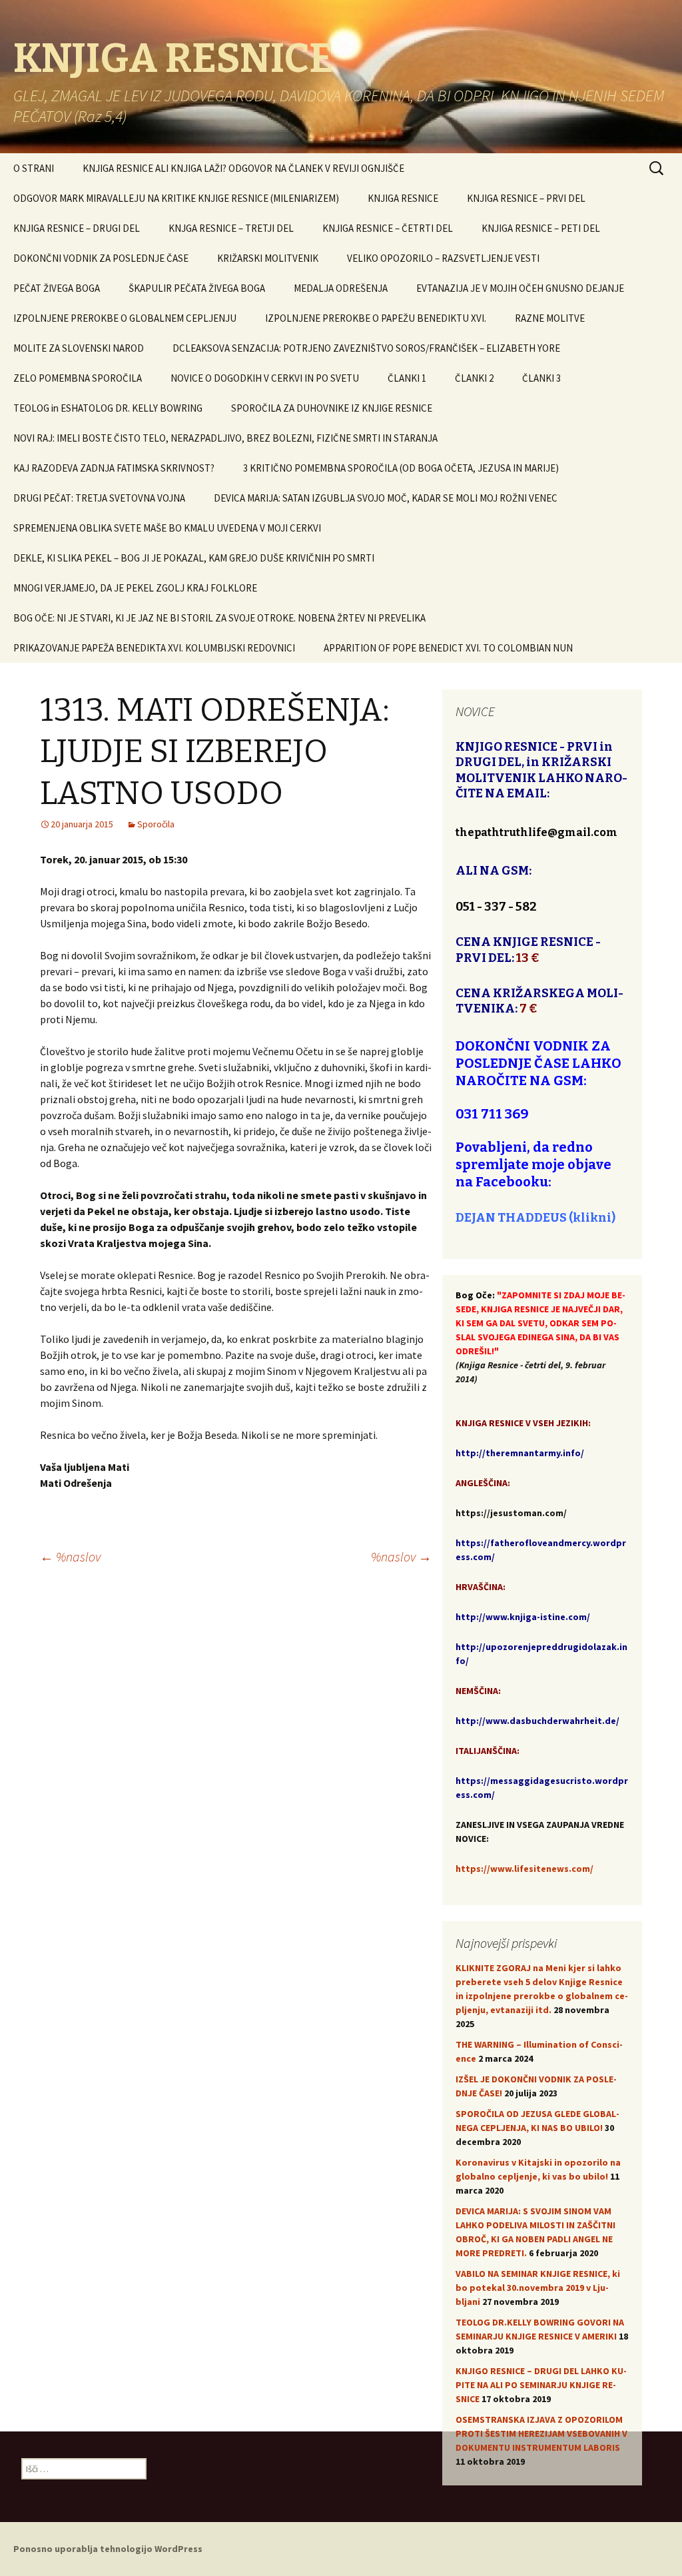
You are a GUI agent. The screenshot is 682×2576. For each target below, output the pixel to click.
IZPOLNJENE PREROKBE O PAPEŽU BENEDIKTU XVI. (376, 318)
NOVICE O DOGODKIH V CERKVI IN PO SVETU (265, 378)
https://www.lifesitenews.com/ (524, 1869)
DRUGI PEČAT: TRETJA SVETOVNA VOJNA (99, 498)
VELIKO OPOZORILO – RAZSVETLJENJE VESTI (443, 258)
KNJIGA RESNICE (403, 198)
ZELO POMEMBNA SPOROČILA (78, 378)
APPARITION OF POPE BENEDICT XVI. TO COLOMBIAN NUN (448, 648)
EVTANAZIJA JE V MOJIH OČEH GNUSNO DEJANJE (520, 288)
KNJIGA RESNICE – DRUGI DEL (77, 228)
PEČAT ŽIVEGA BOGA (57, 288)
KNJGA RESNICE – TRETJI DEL (231, 228)
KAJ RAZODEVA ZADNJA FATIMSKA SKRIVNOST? (114, 468)
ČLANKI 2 (474, 378)
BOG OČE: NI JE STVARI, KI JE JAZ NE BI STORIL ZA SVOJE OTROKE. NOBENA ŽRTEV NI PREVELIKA (219, 618)
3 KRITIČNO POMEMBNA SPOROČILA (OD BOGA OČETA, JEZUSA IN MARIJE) (401, 468)
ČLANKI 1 (407, 378)
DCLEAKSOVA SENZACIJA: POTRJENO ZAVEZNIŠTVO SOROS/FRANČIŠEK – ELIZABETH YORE (366, 348)
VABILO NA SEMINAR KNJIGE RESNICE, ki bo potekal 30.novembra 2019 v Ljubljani (538, 2288)
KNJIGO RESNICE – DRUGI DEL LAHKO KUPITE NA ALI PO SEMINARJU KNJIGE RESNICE (541, 2385)
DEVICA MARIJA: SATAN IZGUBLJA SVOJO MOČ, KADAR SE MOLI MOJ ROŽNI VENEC (386, 498)
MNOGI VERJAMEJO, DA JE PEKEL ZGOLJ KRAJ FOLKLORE (135, 588)
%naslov (70, 1556)
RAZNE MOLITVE (550, 318)
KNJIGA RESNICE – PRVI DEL (526, 198)
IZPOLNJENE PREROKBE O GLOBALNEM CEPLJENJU (125, 318)
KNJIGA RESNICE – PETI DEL (541, 228)
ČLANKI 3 (541, 378)
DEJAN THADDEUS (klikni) (535, 1218)
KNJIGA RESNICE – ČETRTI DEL (388, 228)
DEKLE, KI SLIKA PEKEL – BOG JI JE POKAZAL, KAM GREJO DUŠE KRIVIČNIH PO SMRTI (194, 558)
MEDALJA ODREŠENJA (341, 288)
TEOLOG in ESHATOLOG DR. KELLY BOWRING (108, 408)
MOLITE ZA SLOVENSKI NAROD (79, 348)
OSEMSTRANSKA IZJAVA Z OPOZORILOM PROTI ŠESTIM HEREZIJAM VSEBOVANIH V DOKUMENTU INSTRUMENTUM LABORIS (541, 2433)
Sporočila (156, 824)
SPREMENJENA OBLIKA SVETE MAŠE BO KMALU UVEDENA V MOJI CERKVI (167, 528)
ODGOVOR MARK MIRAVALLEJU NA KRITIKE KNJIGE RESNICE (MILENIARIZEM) (176, 198)
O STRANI (34, 168)
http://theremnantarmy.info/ (520, 1453)
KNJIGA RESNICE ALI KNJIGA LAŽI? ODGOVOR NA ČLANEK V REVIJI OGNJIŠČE (243, 168)
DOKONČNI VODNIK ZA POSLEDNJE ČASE (101, 258)
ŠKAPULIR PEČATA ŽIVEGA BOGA (197, 288)
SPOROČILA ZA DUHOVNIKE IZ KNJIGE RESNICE (332, 408)
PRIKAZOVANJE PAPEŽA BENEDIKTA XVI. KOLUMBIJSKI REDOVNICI (154, 648)
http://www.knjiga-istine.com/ (523, 1617)
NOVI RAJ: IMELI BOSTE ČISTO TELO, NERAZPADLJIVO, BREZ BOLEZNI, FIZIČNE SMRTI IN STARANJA (225, 438)
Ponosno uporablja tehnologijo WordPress (108, 2549)
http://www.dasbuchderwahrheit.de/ (537, 1721)
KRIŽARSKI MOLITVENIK (268, 258)
